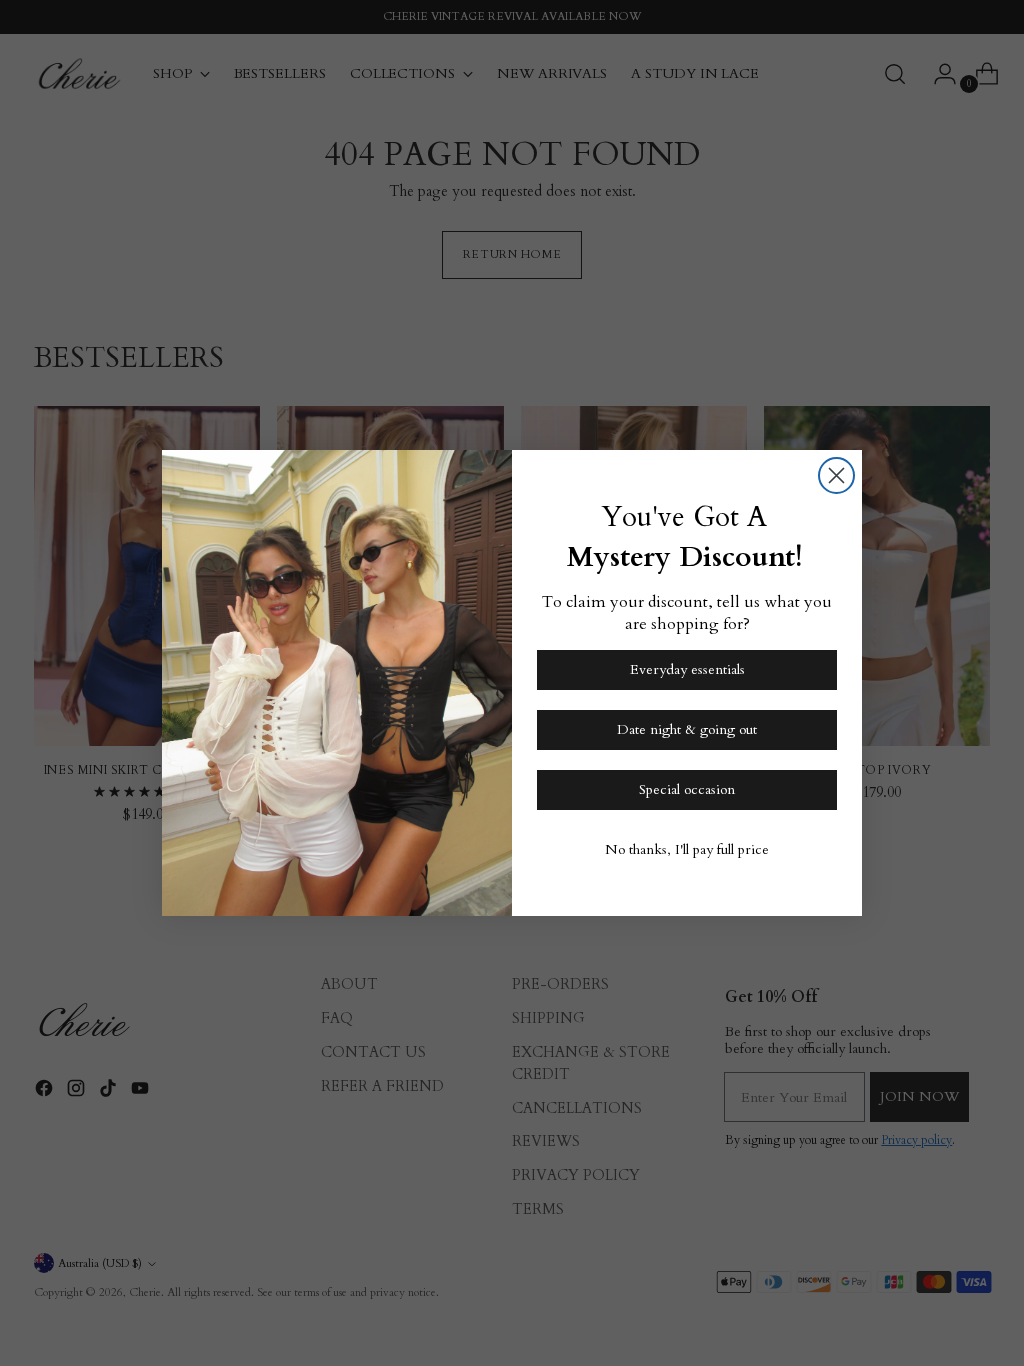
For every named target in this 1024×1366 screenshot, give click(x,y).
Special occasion (687, 789)
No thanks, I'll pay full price (687, 849)
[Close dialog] (836, 475)
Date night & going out (687, 729)
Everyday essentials (687, 669)
